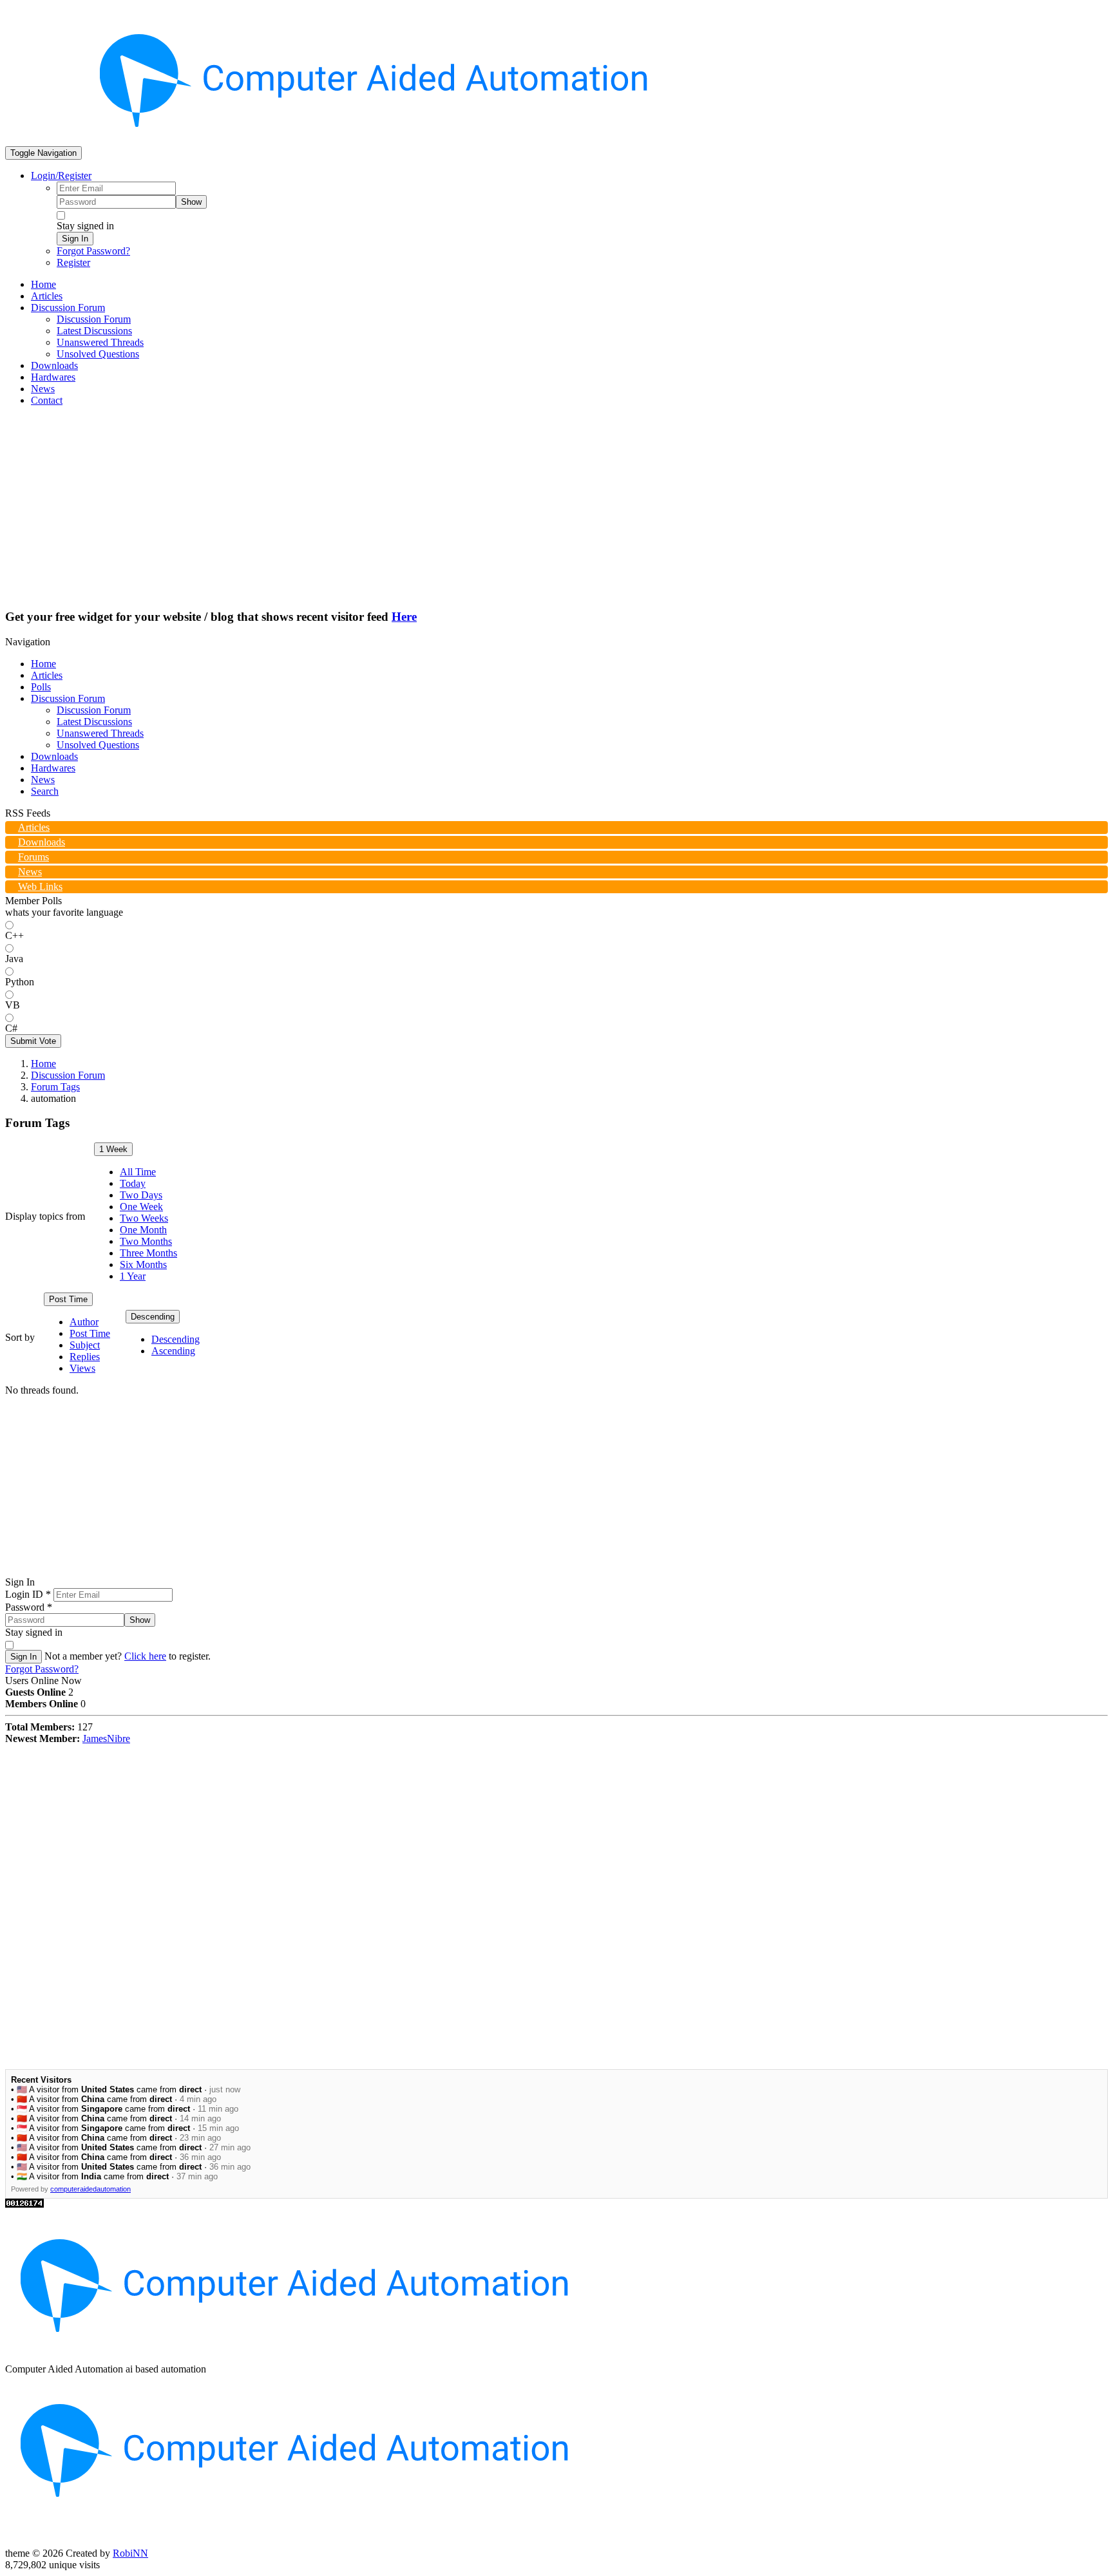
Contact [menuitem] (47, 400)
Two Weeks (144, 1218)
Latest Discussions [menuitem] (94, 331)
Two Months (146, 1241)
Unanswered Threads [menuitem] (100, 342)
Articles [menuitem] (47, 296)
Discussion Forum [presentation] (68, 308)
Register (73, 262)
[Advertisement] (556, 507)
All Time (138, 1172)
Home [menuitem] (43, 284)
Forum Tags (55, 1087)
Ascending (173, 1351)
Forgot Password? (93, 251)
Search (45, 791)
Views (82, 1368)
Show (191, 202)
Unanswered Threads (100, 733)
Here (404, 617)
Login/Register (61, 175)
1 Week (113, 1149)
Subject (85, 1345)
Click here (145, 1656)
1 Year (133, 1276)
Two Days (141, 1195)
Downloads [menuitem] (54, 365)
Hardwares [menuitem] (53, 377)
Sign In (75, 239)
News (43, 780)
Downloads (54, 756)
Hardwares (53, 768)
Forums (33, 857)
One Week (141, 1207)
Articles (47, 675)
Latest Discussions (94, 722)
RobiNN (130, 2553)
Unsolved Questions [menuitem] (98, 354)
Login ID (28, 1594)
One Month (143, 1230)
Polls (41, 687)
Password (29, 1607)
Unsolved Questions (98, 745)
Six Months (143, 1264)
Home (43, 664)
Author (84, 1322)
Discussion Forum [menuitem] (94, 319)
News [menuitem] (43, 389)
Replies (85, 1357)
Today (133, 1183)
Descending (153, 1317)
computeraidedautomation (90, 2189)
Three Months (148, 1253)
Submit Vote (33, 1041)
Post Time (68, 1299)
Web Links (40, 886)
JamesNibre (106, 1738)
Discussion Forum (68, 698)
